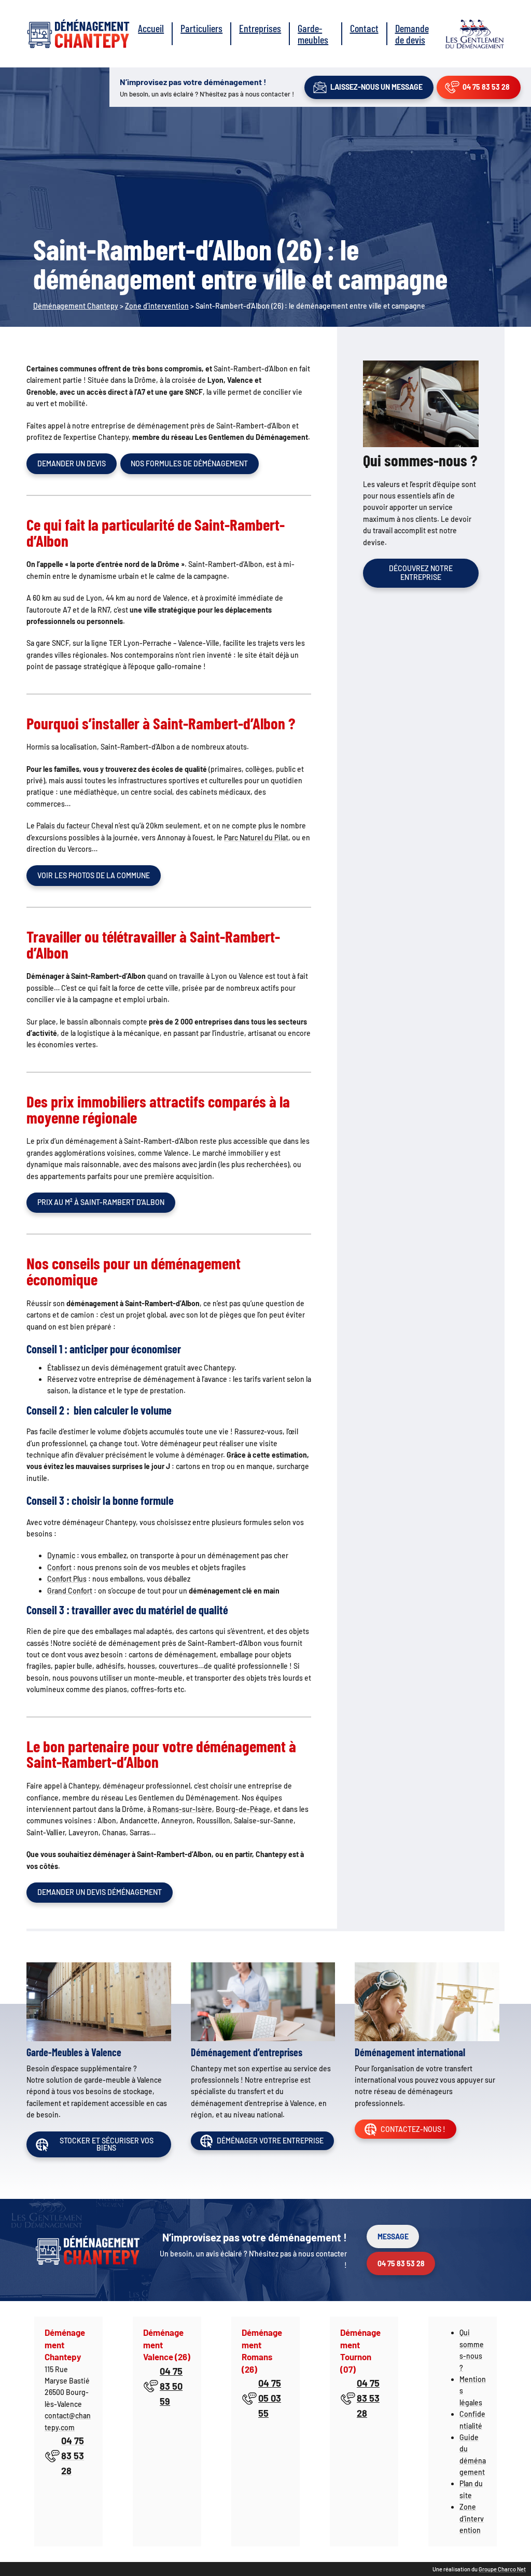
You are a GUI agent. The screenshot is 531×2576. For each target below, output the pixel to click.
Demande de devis (412, 34)
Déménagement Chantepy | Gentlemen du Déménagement (78, 34)
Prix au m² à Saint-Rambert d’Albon (101, 1202)
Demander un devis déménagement (100, 1892)
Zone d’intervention (472, 2518)
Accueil (151, 28)
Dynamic (61, 1555)
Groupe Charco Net (502, 2569)
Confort (59, 1567)
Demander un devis (72, 463)
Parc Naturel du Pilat (256, 837)
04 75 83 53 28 (486, 87)
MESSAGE (393, 2236)
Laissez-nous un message (376, 87)
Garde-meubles (313, 34)
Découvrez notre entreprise (421, 573)
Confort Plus (67, 1579)
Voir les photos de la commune (94, 875)
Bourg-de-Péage (243, 1809)
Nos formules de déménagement (189, 463)
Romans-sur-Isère (182, 1809)
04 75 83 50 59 (171, 2386)
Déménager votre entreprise (270, 2141)
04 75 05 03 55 (270, 2398)
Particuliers (201, 28)
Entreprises (260, 28)
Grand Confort (70, 1591)
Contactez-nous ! (413, 2129)
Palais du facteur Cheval (75, 826)
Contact (364, 28)
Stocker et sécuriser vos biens (107, 2144)
